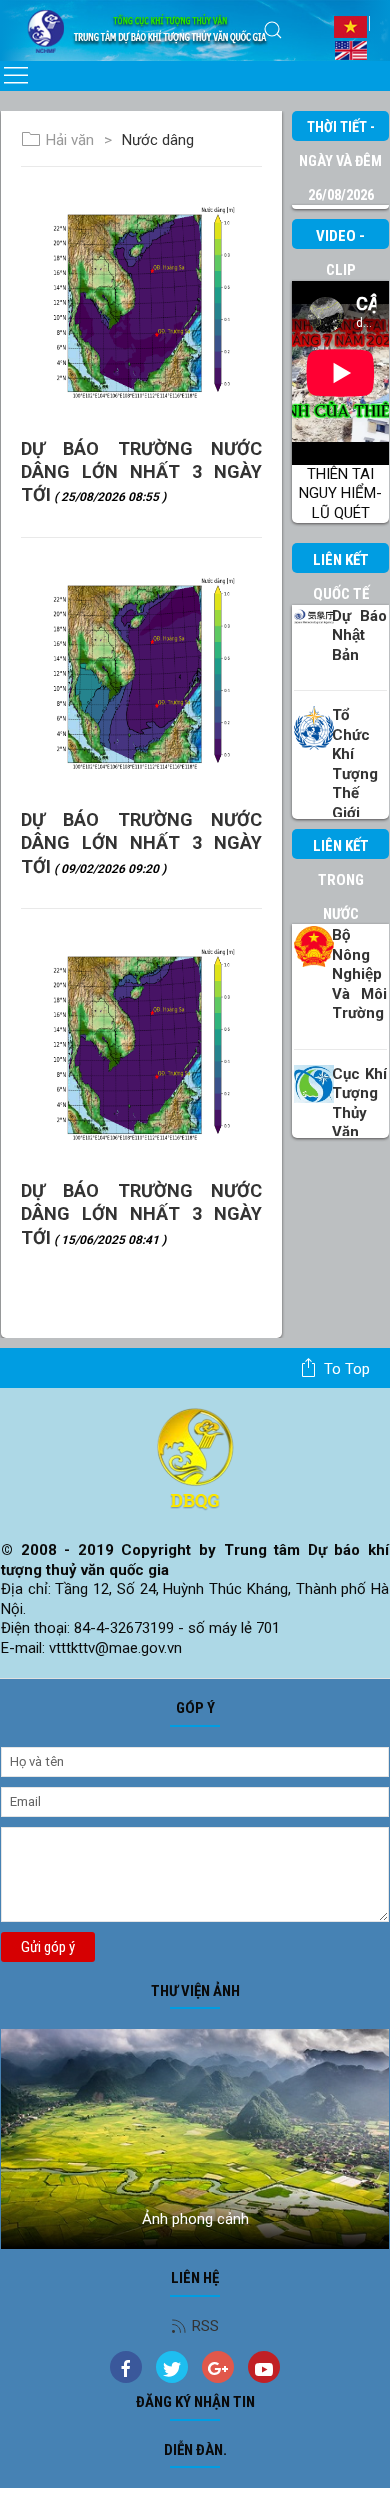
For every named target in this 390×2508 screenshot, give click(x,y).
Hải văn (70, 140)
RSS (205, 2326)
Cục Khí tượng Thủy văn (359, 1103)
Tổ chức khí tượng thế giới (355, 764)
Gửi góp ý (48, 1947)
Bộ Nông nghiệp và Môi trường (359, 974)
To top (347, 1369)
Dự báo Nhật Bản (359, 635)
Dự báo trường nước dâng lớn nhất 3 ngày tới (141, 472)
